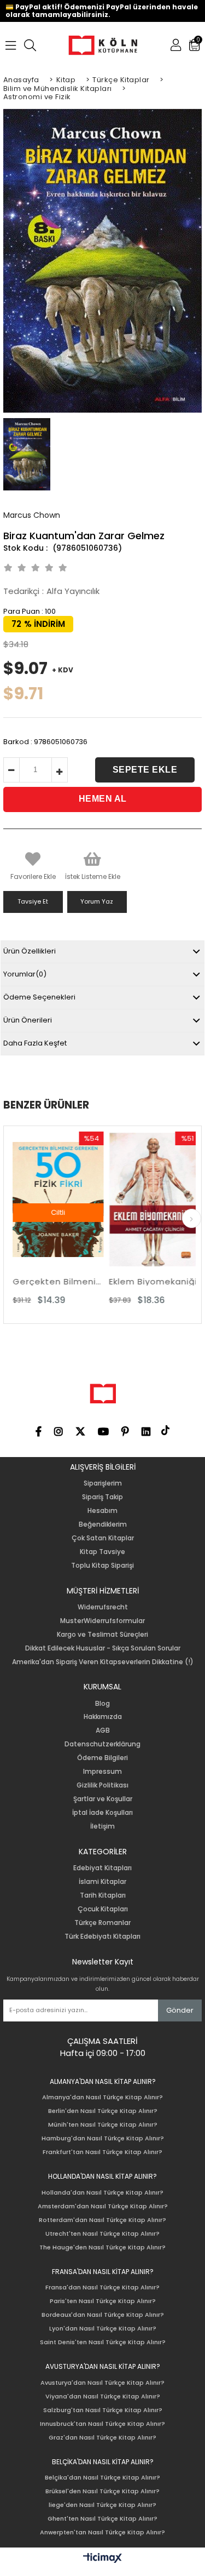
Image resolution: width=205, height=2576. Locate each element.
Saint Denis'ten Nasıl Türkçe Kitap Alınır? (103, 2342)
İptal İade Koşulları (102, 1813)
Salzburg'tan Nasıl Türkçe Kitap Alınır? (103, 2410)
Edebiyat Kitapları (102, 1868)
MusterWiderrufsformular (102, 1621)
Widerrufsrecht (103, 1607)
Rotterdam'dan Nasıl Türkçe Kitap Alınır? (102, 2220)
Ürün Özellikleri (30, 951)
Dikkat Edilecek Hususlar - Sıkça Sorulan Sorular (103, 1648)
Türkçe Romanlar (102, 1923)
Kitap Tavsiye (102, 1552)
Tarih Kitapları (103, 1895)
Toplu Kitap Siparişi (102, 1566)
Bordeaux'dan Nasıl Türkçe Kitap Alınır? (103, 2315)
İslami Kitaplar (102, 1882)
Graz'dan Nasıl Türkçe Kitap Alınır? (102, 2438)
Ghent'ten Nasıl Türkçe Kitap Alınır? (102, 2519)
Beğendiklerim (103, 1524)
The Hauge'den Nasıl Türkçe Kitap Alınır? (102, 2247)
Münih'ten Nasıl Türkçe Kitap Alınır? (103, 2125)
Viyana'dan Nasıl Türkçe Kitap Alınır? (103, 2397)
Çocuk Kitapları (103, 1909)
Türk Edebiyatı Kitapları (102, 1937)
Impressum (102, 1772)
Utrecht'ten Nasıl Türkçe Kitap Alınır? (102, 2234)
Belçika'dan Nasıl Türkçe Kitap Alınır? (102, 2478)
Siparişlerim (103, 1483)
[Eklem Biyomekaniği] (136, 1200)
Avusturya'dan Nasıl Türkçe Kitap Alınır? (102, 2383)
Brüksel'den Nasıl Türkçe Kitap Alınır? (102, 2491)
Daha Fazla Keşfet (35, 1043)
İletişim (102, 1826)
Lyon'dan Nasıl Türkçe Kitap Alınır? (103, 2329)
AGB (103, 1730)
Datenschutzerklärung (102, 1744)
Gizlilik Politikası (102, 1785)
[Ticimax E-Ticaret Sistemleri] (102, 2558)
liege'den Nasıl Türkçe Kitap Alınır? (102, 2505)
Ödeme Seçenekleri (39, 997)
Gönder (180, 2010)
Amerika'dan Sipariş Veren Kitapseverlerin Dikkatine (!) (103, 1662)
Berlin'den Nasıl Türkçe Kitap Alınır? (103, 2111)
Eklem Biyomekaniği (135, 1281)
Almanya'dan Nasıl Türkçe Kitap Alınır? (102, 2097)
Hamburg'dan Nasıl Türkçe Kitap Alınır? (103, 2138)
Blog (102, 1704)
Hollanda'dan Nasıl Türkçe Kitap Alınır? (102, 2193)
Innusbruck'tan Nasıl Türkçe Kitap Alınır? (102, 2424)
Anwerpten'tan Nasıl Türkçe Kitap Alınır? (102, 2532)
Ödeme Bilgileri (102, 1758)
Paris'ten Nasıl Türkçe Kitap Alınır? (103, 2301)
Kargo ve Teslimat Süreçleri (102, 1635)
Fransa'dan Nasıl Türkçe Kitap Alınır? (102, 2287)
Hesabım (102, 1511)
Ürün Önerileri (28, 1020)
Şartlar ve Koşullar (103, 1799)
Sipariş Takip (102, 1497)
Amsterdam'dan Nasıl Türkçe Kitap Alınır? (103, 2206)
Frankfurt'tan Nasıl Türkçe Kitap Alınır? (102, 2152)
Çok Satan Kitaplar (103, 1538)
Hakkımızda (103, 1717)
